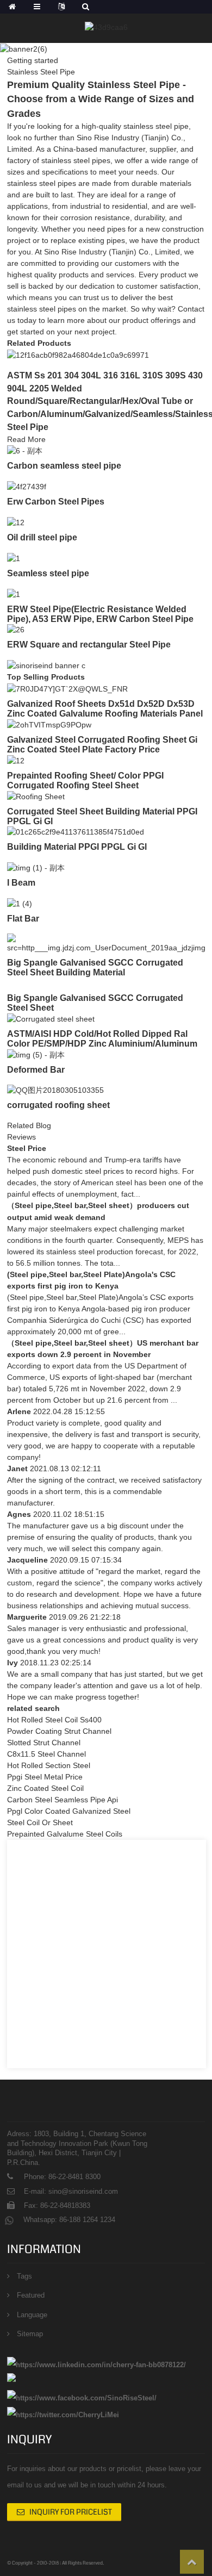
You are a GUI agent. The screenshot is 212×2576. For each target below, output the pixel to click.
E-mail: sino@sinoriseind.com (71, 2191)
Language (32, 2315)
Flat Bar (23, 919)
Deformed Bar (36, 1070)
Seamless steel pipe (48, 573)
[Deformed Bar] (36, 1054)
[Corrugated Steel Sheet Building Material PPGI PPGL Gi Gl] (36, 796)
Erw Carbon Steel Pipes (56, 502)
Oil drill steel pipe (42, 537)
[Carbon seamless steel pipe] (25, 451)
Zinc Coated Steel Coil (45, 1788)
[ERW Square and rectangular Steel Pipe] (16, 630)
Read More (26, 439)
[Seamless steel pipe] (14, 558)
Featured (31, 2295)
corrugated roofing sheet (58, 1105)
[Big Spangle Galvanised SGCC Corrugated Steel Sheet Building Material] (106, 943)
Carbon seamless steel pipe (64, 466)
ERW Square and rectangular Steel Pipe (89, 645)
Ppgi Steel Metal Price (45, 1777)
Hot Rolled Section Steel (49, 1765)
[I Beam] (36, 867)
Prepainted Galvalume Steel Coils (65, 1834)
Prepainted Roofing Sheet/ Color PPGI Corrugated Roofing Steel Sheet (85, 780)
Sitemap (30, 2334)
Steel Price (27, 1148)
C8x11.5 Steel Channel (46, 1754)
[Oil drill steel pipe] (16, 522)
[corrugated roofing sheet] (55, 1090)
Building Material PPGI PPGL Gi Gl (77, 847)
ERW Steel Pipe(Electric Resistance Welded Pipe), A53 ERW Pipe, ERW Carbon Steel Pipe (100, 614)
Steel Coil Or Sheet (40, 1822)
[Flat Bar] (20, 903)
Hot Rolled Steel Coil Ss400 (54, 1720)
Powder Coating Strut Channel (59, 1731)
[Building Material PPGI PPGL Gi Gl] (76, 832)
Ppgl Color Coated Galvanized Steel (69, 1811)
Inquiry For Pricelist (71, 2512)
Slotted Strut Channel (44, 1743)
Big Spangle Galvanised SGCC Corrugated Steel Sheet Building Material (95, 967)
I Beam (21, 883)
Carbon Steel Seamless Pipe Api (63, 1800)
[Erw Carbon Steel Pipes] (27, 486)
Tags (24, 2276)
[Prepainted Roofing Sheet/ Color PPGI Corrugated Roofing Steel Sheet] (16, 760)
